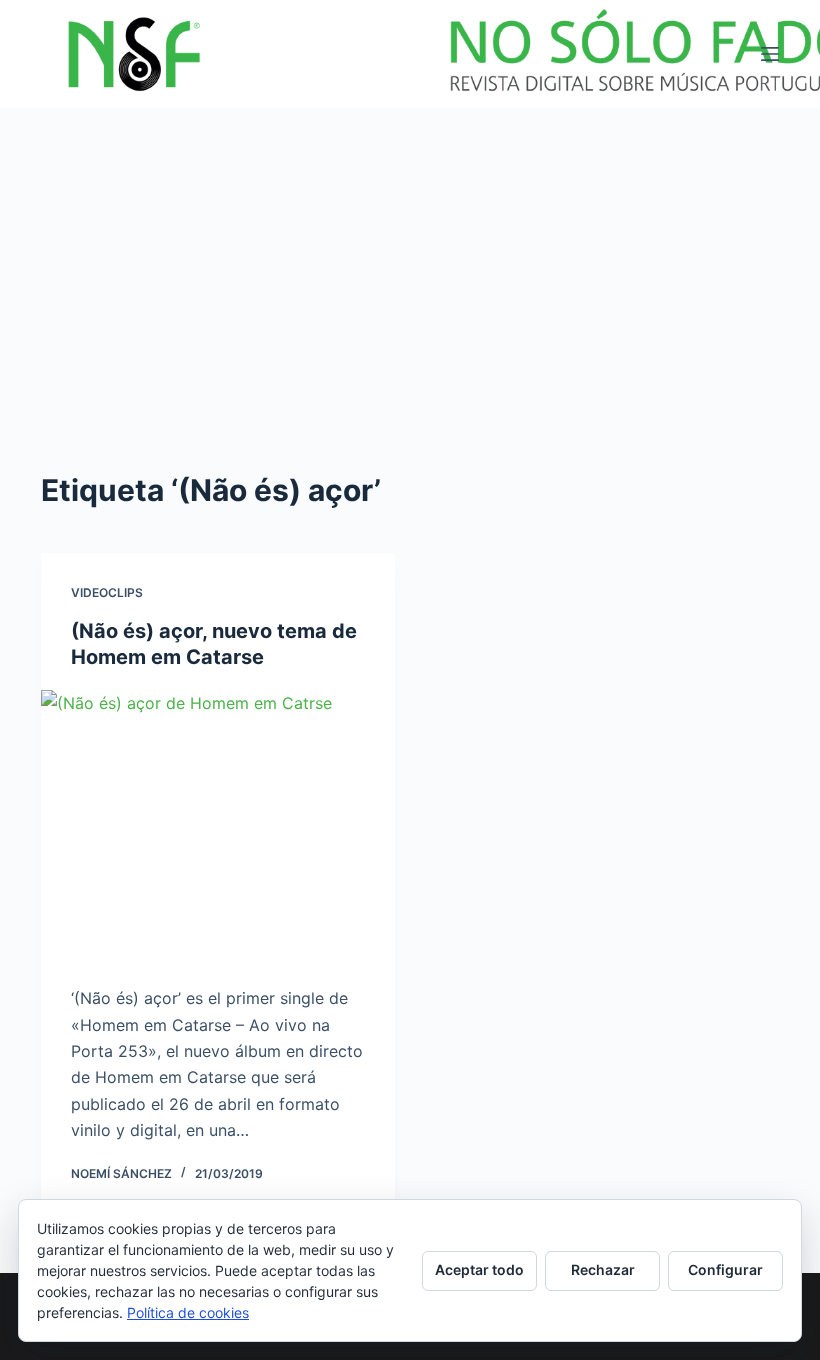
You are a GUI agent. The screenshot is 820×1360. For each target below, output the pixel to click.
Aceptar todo (479, 1269)
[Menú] (770, 54)
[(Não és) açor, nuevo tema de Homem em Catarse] (218, 823)
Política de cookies (188, 1312)
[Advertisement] (410, 258)
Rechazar (603, 1269)
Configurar (725, 1269)
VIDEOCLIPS (107, 592)
